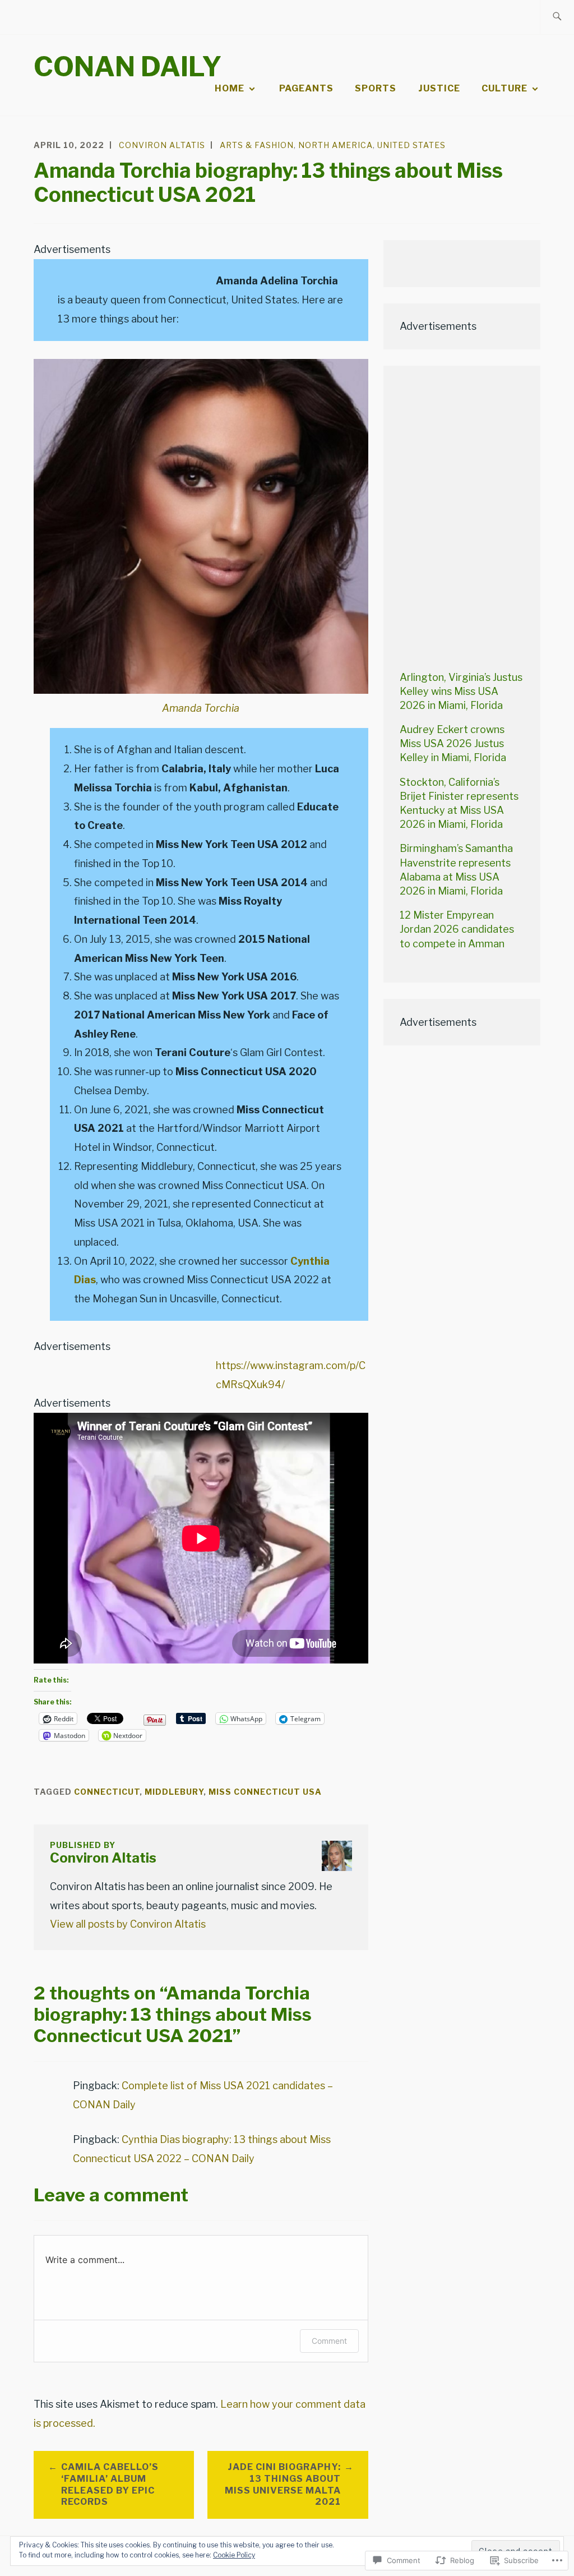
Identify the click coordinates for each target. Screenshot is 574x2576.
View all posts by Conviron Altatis (128, 1924)
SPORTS (376, 88)
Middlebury (174, 1792)
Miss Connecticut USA (265, 1792)
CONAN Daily (128, 67)
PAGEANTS (306, 88)
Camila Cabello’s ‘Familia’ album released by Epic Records (110, 2484)
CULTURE (504, 88)
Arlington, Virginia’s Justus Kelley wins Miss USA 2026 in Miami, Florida (461, 691)
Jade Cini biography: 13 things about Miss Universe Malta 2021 (283, 2484)
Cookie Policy (234, 2555)
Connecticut (107, 1792)
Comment (329, 2341)
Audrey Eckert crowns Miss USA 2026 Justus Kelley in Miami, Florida (453, 743)
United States (411, 145)
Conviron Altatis (162, 145)
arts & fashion (257, 145)
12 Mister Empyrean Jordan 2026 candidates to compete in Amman (457, 929)
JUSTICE (439, 88)
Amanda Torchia (201, 708)
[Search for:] (557, 17)
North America (335, 145)
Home (230, 88)
